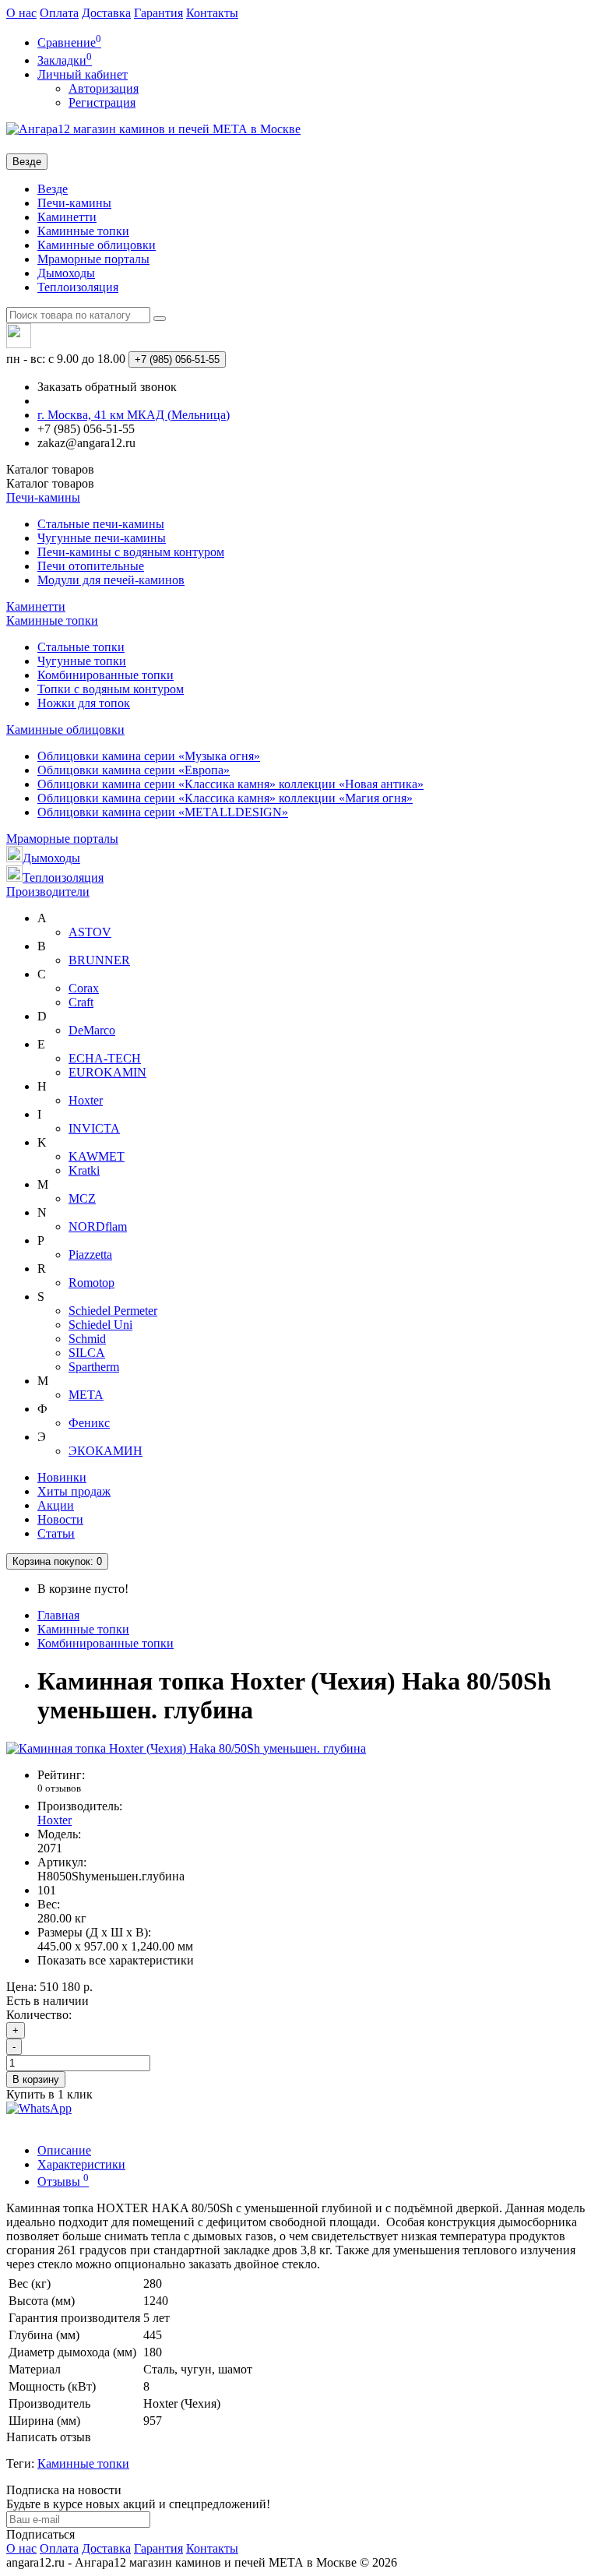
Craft (81, 1002)
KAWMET (97, 1156)
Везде (53, 189)
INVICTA (94, 1128)
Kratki (84, 1170)
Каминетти (67, 217)
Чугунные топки (82, 661)
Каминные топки (83, 231)
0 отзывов (59, 1788)
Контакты (212, 13)
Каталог (50, 483)
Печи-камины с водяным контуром (131, 552)
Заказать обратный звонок (107, 387)
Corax (84, 988)
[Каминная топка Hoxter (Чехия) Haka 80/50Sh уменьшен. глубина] (186, 1748)
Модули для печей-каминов (111, 580)
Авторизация (104, 88)
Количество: (39, 2015)
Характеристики (81, 2164)
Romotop (91, 1283)
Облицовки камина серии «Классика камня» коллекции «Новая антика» (230, 784)
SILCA (87, 1353)
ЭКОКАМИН (106, 1451)
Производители (48, 892)
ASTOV (90, 932)
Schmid (87, 1339)
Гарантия (158, 13)
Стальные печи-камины (101, 524)
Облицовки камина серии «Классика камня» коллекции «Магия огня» (225, 798)
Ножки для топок (84, 703)
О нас (21, 13)
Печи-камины (74, 203)
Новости (60, 1519)
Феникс (89, 1423)
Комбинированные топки (106, 675)
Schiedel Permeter (113, 1311)
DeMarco (92, 1030)
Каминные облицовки (97, 245)
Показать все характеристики (116, 1960)
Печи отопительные (91, 566)
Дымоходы (66, 273)
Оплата (59, 13)
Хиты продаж (74, 1491)
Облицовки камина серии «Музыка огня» (149, 756)
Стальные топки (81, 647)
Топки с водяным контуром (111, 689)
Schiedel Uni (100, 1325)
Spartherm (94, 1367)
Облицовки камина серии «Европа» (134, 770)
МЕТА (86, 1395)
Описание (64, 2150)
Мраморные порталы (93, 259)
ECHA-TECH (105, 1058)
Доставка (106, 13)
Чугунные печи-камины (102, 538)
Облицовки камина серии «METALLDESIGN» (163, 812)
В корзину (36, 2079)
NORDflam (98, 1226)
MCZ (82, 1198)
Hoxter (86, 1100)
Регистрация (102, 102)
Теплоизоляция (78, 287)
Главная (58, 1615)
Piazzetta (90, 1255)
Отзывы (63, 2181)
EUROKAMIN (107, 1072)
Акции (56, 1505)
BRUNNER (99, 960)
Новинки (62, 1477)
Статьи (56, 1533)
